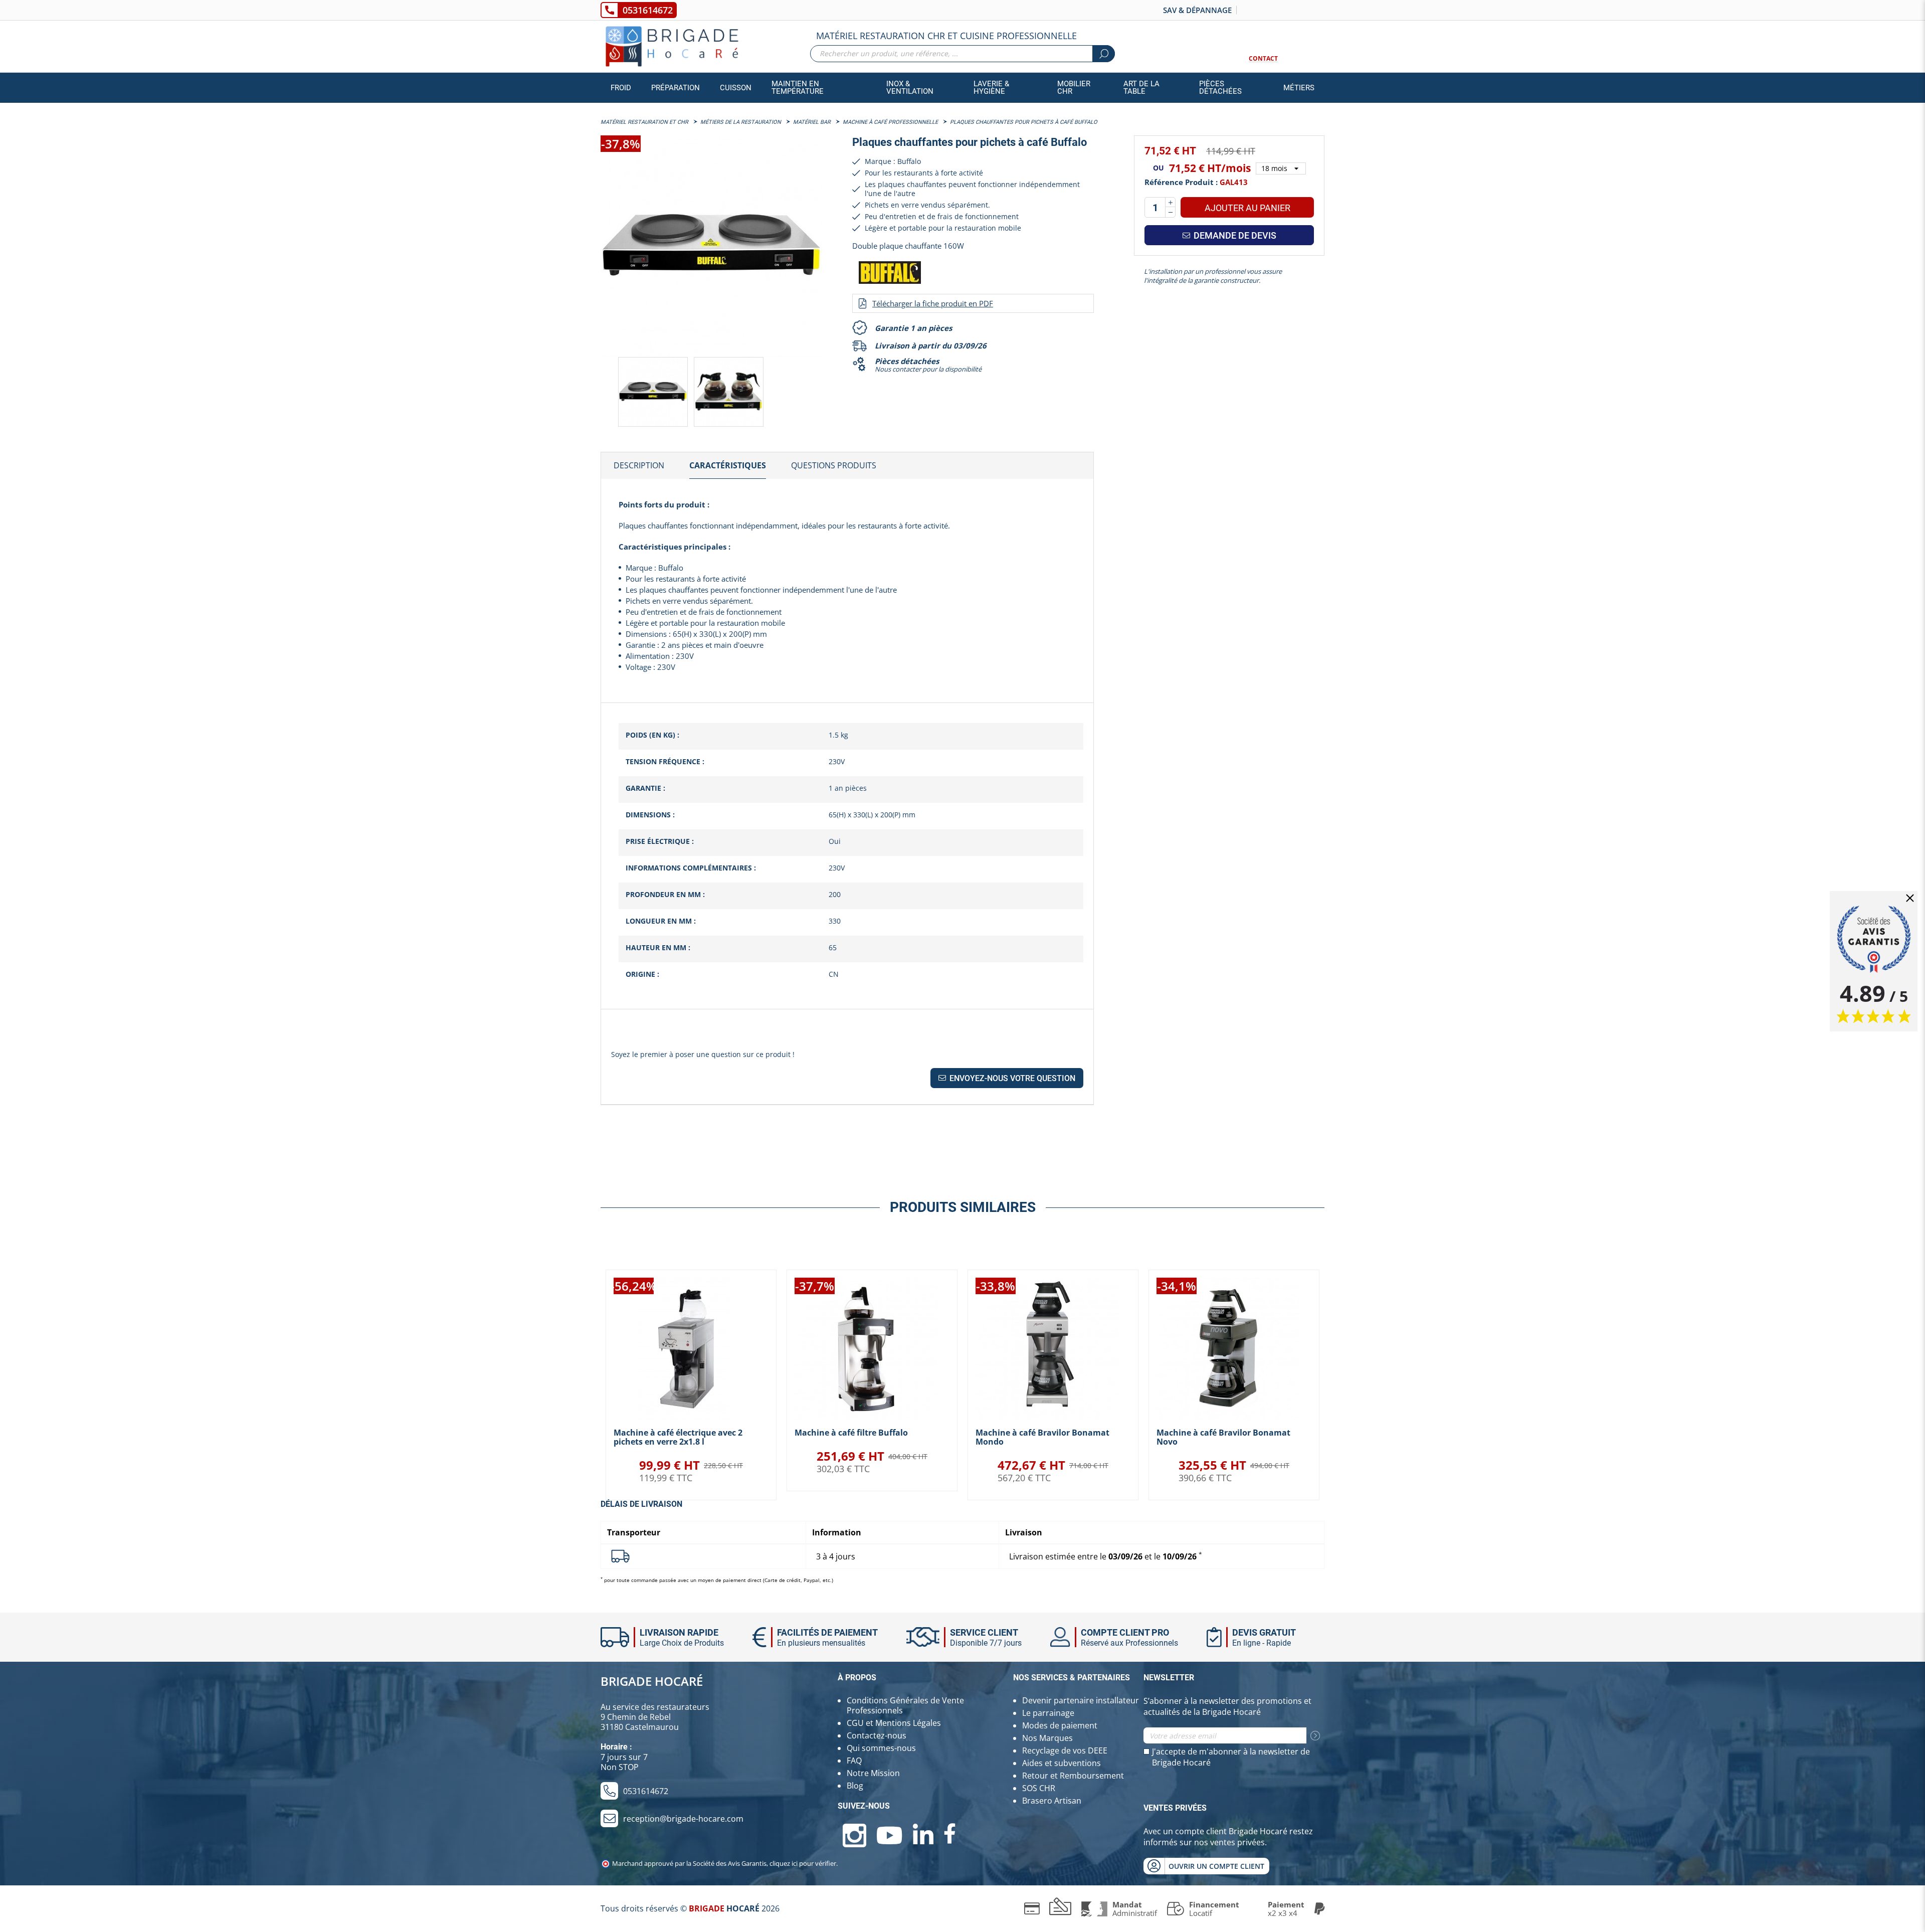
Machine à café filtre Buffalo (851, 1433)
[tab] (639, 466)
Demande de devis (1234, 235)
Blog (855, 1786)
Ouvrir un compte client (1216, 1866)
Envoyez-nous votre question (1011, 1078)
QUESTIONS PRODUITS (834, 465)
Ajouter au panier (1247, 208)
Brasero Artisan (1052, 1801)
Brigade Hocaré (652, 1681)
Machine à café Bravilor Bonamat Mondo (1042, 1437)
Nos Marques (1047, 1738)
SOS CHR (1039, 1788)
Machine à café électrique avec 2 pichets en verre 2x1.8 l (678, 1437)
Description (639, 465)
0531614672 (648, 10)
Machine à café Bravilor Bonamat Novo (1223, 1437)
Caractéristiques (728, 465)
